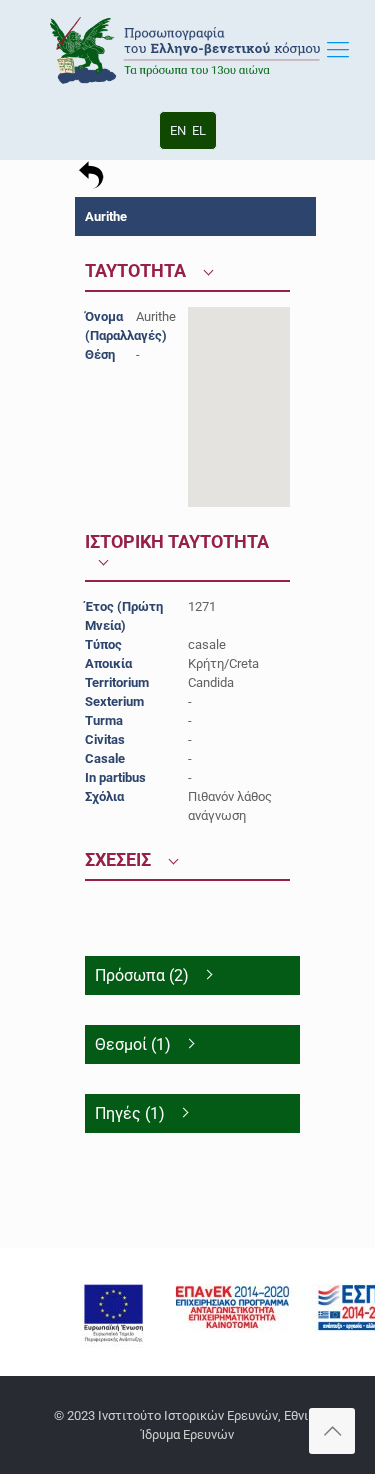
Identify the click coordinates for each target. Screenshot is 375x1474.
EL (199, 130)
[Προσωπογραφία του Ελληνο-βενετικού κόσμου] (187, 50)
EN (178, 130)
